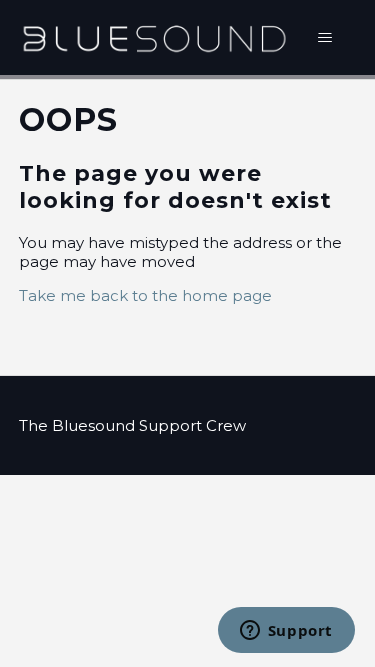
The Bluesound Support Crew (132, 425)
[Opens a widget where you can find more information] (286, 632)
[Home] (154, 37)
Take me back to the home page (145, 295)
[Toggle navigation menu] (324, 38)
